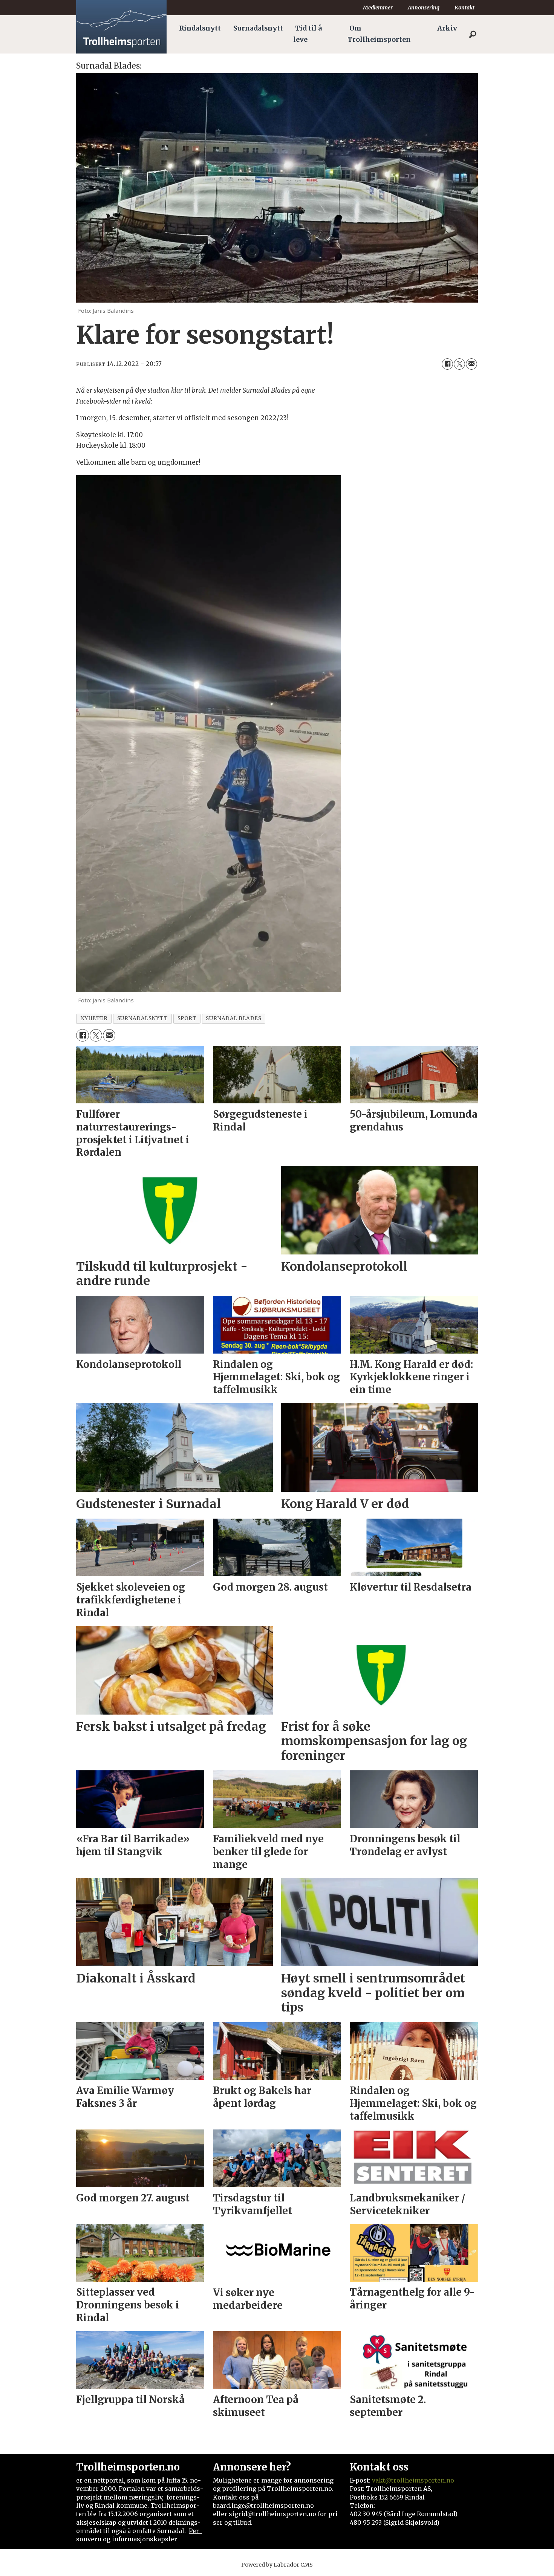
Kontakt (464, 8)
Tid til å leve (308, 34)
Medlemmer (378, 8)
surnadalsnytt (143, 1018)
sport (187, 1018)
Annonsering (424, 8)
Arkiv (447, 28)
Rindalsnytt (200, 28)
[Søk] (473, 34)
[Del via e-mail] (471, 364)
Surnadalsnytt (258, 28)
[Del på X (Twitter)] (459, 364)
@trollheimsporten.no (420, 2480)
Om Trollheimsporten (379, 34)
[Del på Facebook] (447, 364)
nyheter (94, 1018)
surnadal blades (233, 1018)
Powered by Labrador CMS (277, 2565)
